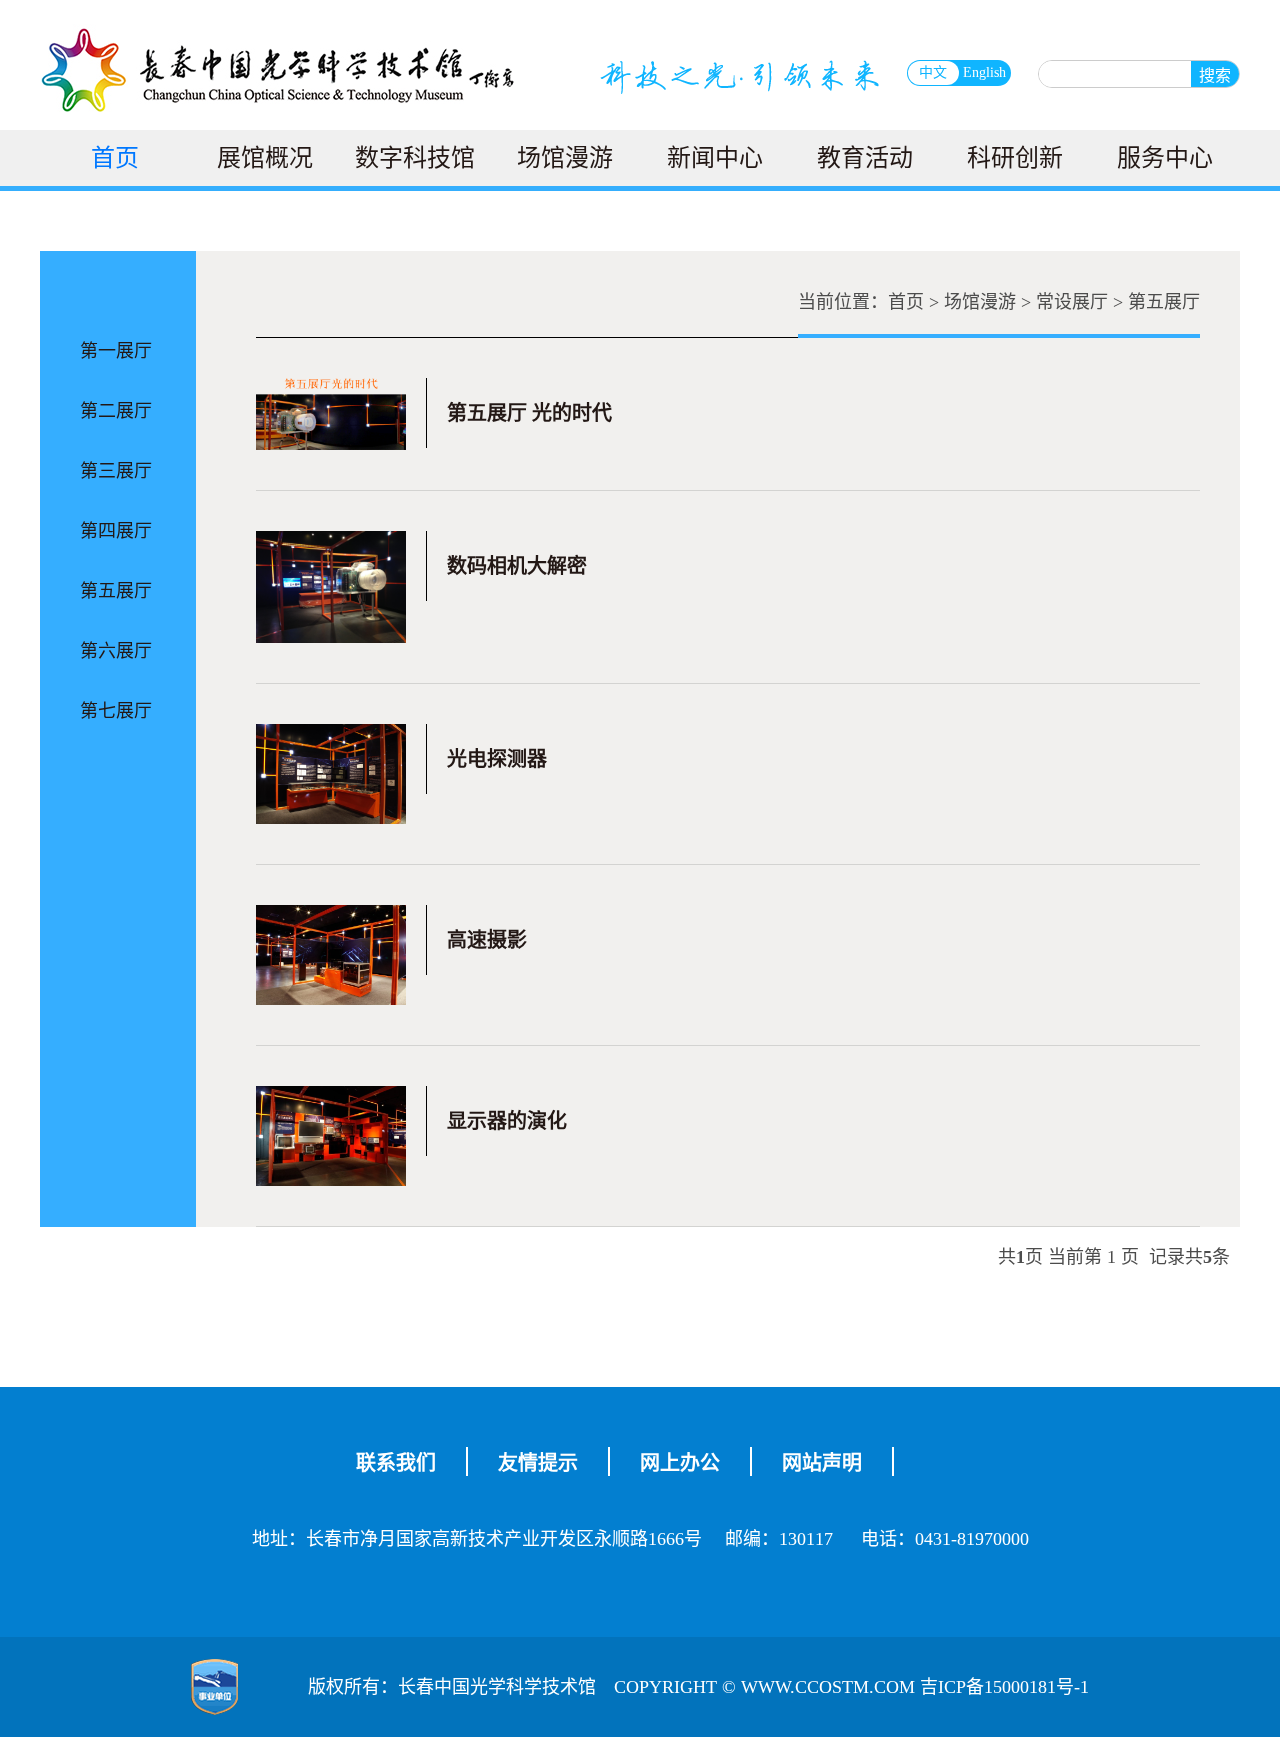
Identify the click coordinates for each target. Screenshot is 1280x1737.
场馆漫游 (565, 158)
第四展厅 (116, 531)
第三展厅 (116, 471)
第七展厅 (116, 711)
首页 (115, 158)
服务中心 (1165, 158)
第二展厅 (116, 411)
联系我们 (396, 1463)
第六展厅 (116, 651)
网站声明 (822, 1463)
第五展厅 (116, 591)
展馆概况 (265, 158)
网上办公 (680, 1463)
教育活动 (865, 158)
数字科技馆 (415, 158)
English (984, 72)
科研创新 (1015, 158)
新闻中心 (715, 158)
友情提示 (538, 1463)
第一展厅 (116, 351)
